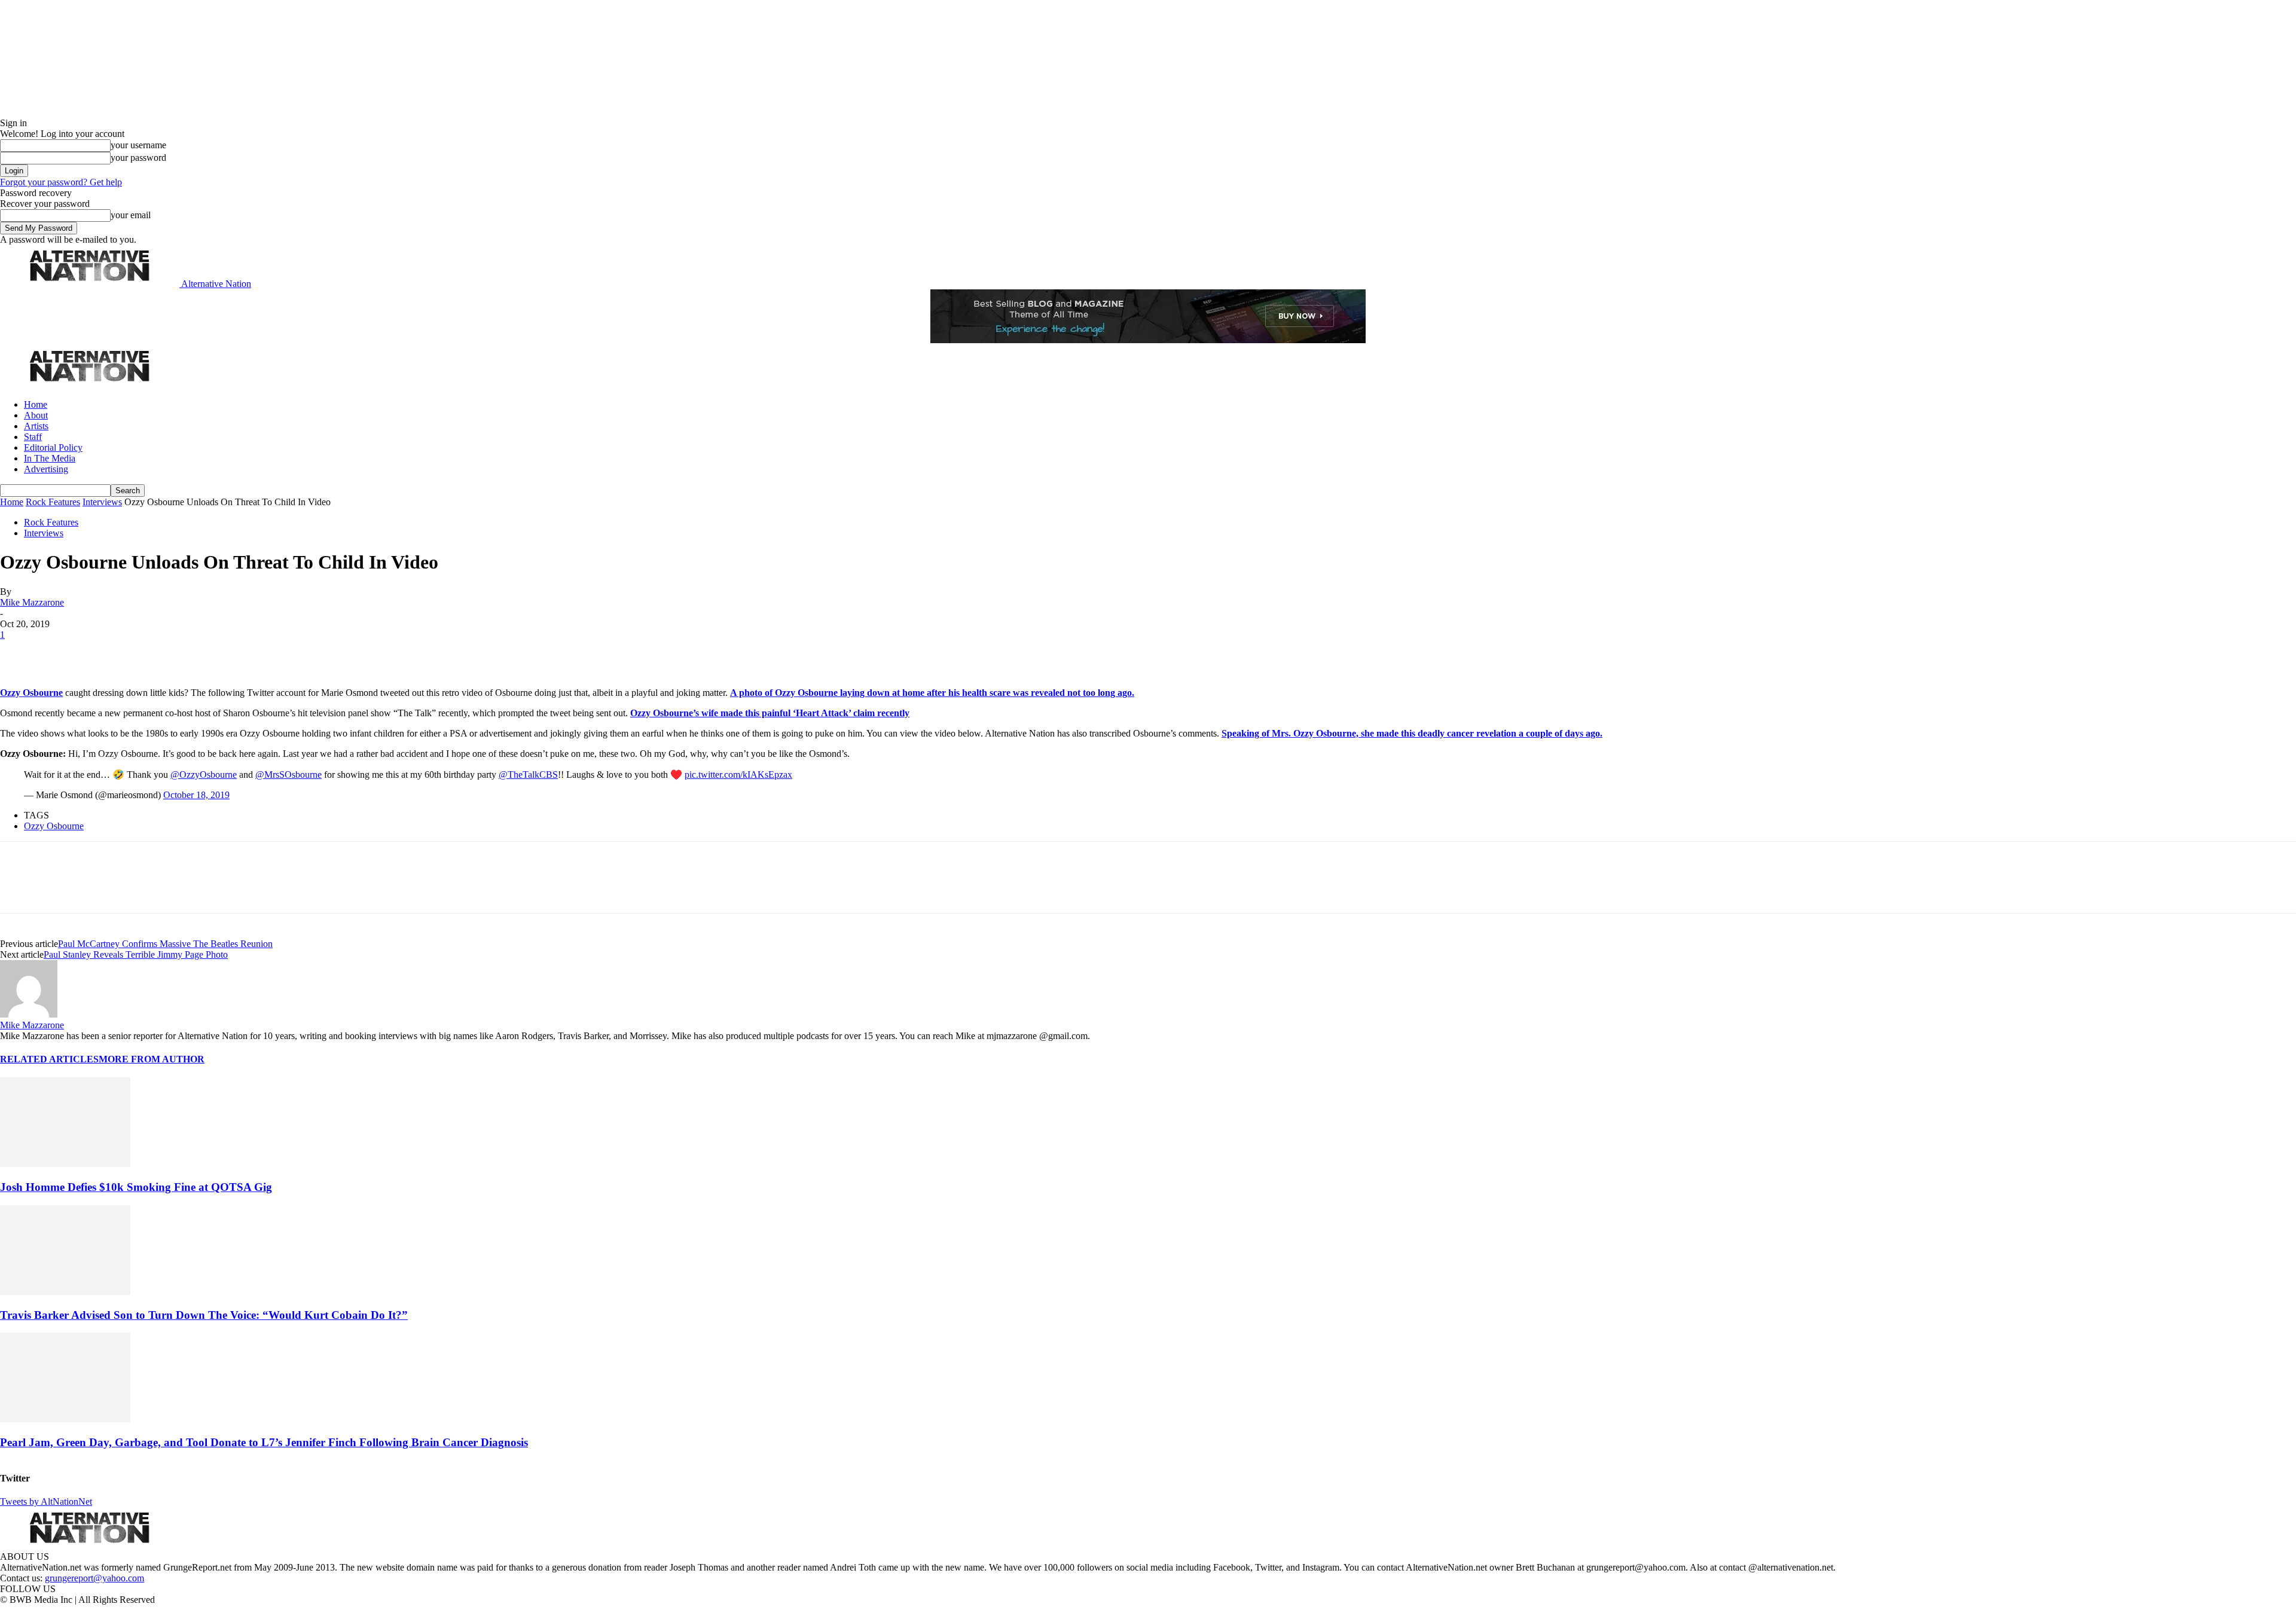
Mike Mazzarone (32, 602)
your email (131, 215)
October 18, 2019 (196, 795)
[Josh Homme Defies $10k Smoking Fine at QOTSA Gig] (65, 1164)
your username (138, 145)
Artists (36, 426)
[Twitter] (61, 653)
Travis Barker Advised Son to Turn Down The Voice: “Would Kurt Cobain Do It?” (204, 1315)
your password (138, 158)
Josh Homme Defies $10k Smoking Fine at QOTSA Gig (136, 1187)
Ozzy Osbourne (31, 693)
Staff (33, 437)
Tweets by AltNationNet (46, 1502)
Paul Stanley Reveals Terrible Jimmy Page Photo (136, 954)
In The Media (50, 458)
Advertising (46, 469)
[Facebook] (19, 653)
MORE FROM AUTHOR (152, 1059)
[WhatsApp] (145, 653)
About (36, 415)
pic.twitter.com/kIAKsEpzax (738, 775)
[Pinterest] (103, 653)
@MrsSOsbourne (288, 775)
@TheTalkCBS (528, 775)
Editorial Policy (53, 447)
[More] (188, 653)
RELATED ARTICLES (49, 1059)
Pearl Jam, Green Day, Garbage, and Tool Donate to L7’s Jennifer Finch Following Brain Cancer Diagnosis (264, 1442)
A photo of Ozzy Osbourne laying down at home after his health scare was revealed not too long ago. (932, 693)
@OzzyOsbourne (204, 775)
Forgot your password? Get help (61, 182)
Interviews (102, 502)
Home (36, 404)
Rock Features (53, 502)
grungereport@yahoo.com (94, 1578)
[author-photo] (29, 1014)
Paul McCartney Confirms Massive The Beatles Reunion (165, 944)
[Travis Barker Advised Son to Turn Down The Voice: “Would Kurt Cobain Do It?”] (65, 1292)
